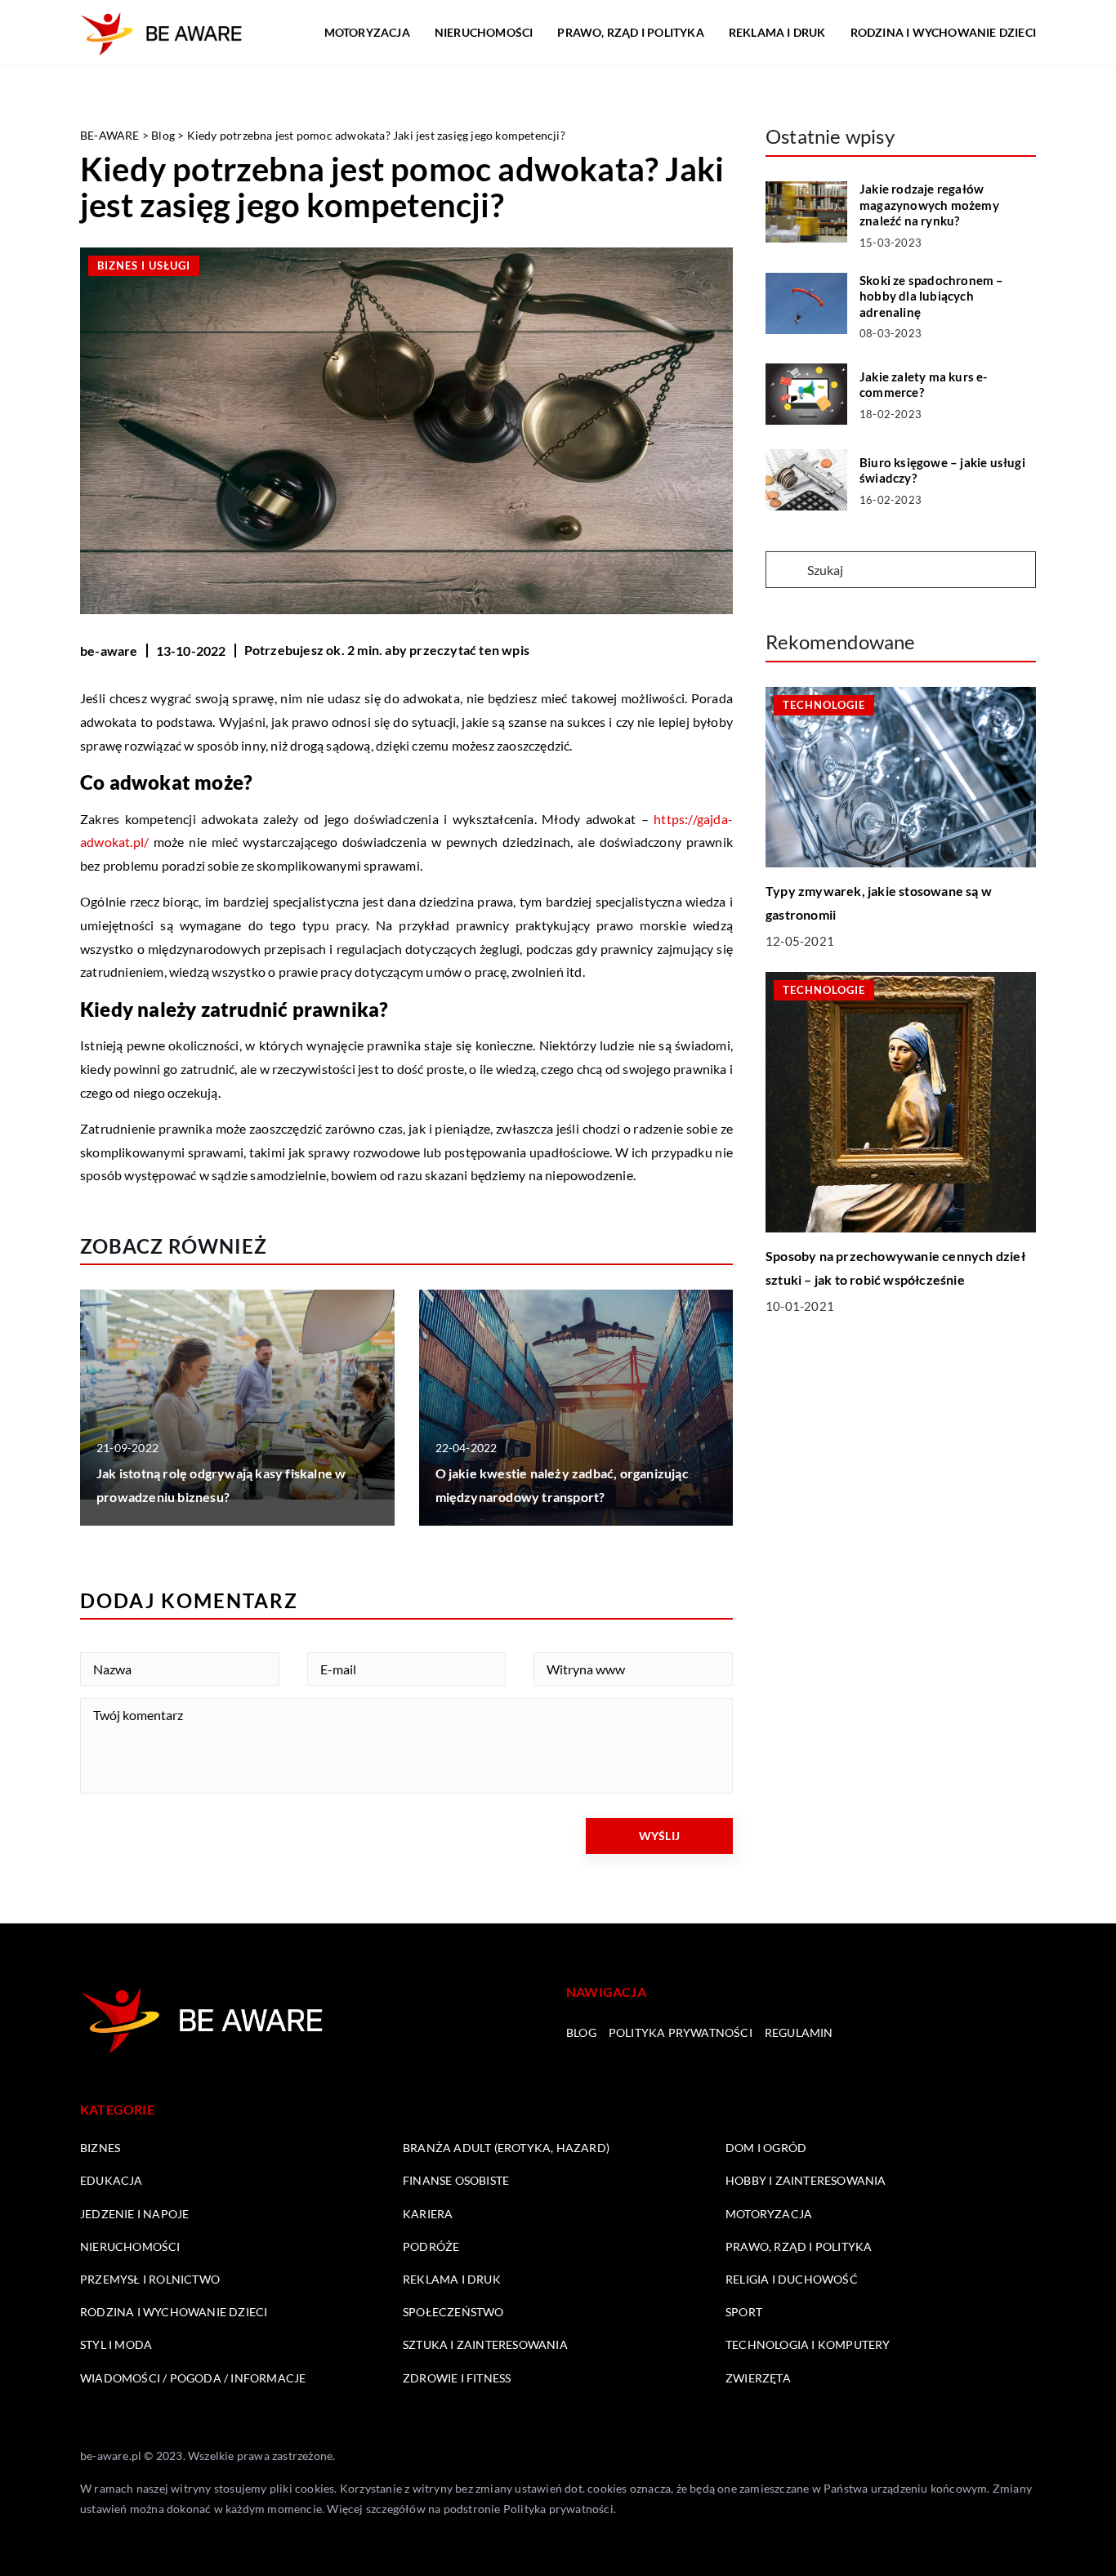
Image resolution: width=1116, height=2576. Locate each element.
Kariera (428, 2214)
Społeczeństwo (453, 2312)
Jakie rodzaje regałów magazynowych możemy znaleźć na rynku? (929, 205)
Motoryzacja (367, 32)
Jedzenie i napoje (134, 2214)
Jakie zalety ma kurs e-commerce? (924, 385)
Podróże (431, 2246)
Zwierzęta (758, 2378)
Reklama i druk (777, 32)
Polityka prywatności (681, 2032)
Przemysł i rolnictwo (150, 2279)
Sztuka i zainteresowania (485, 2344)
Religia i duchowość (792, 2279)
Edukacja (112, 2180)
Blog (581, 2032)
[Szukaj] (785, 571)
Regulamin (799, 2032)
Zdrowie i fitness (457, 2378)
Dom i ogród (766, 2148)
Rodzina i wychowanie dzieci (943, 32)
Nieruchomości (484, 32)
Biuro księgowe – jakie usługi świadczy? (942, 470)
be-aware (109, 651)
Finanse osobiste (456, 2180)
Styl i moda (116, 2344)
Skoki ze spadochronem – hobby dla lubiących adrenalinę (932, 296)
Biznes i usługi (144, 265)
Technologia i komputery (808, 2344)
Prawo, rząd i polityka (630, 32)
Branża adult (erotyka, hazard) (506, 2148)
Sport (744, 2312)
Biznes (100, 2148)
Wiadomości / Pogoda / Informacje (193, 2378)
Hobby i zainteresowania (806, 2180)
